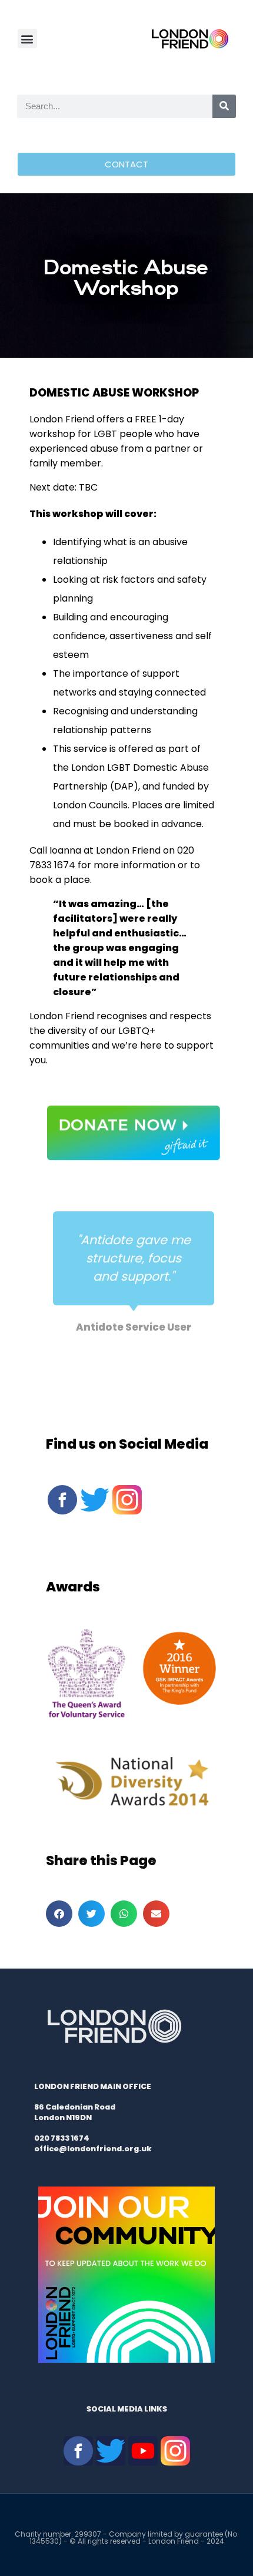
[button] (27, 38)
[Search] (224, 106)
